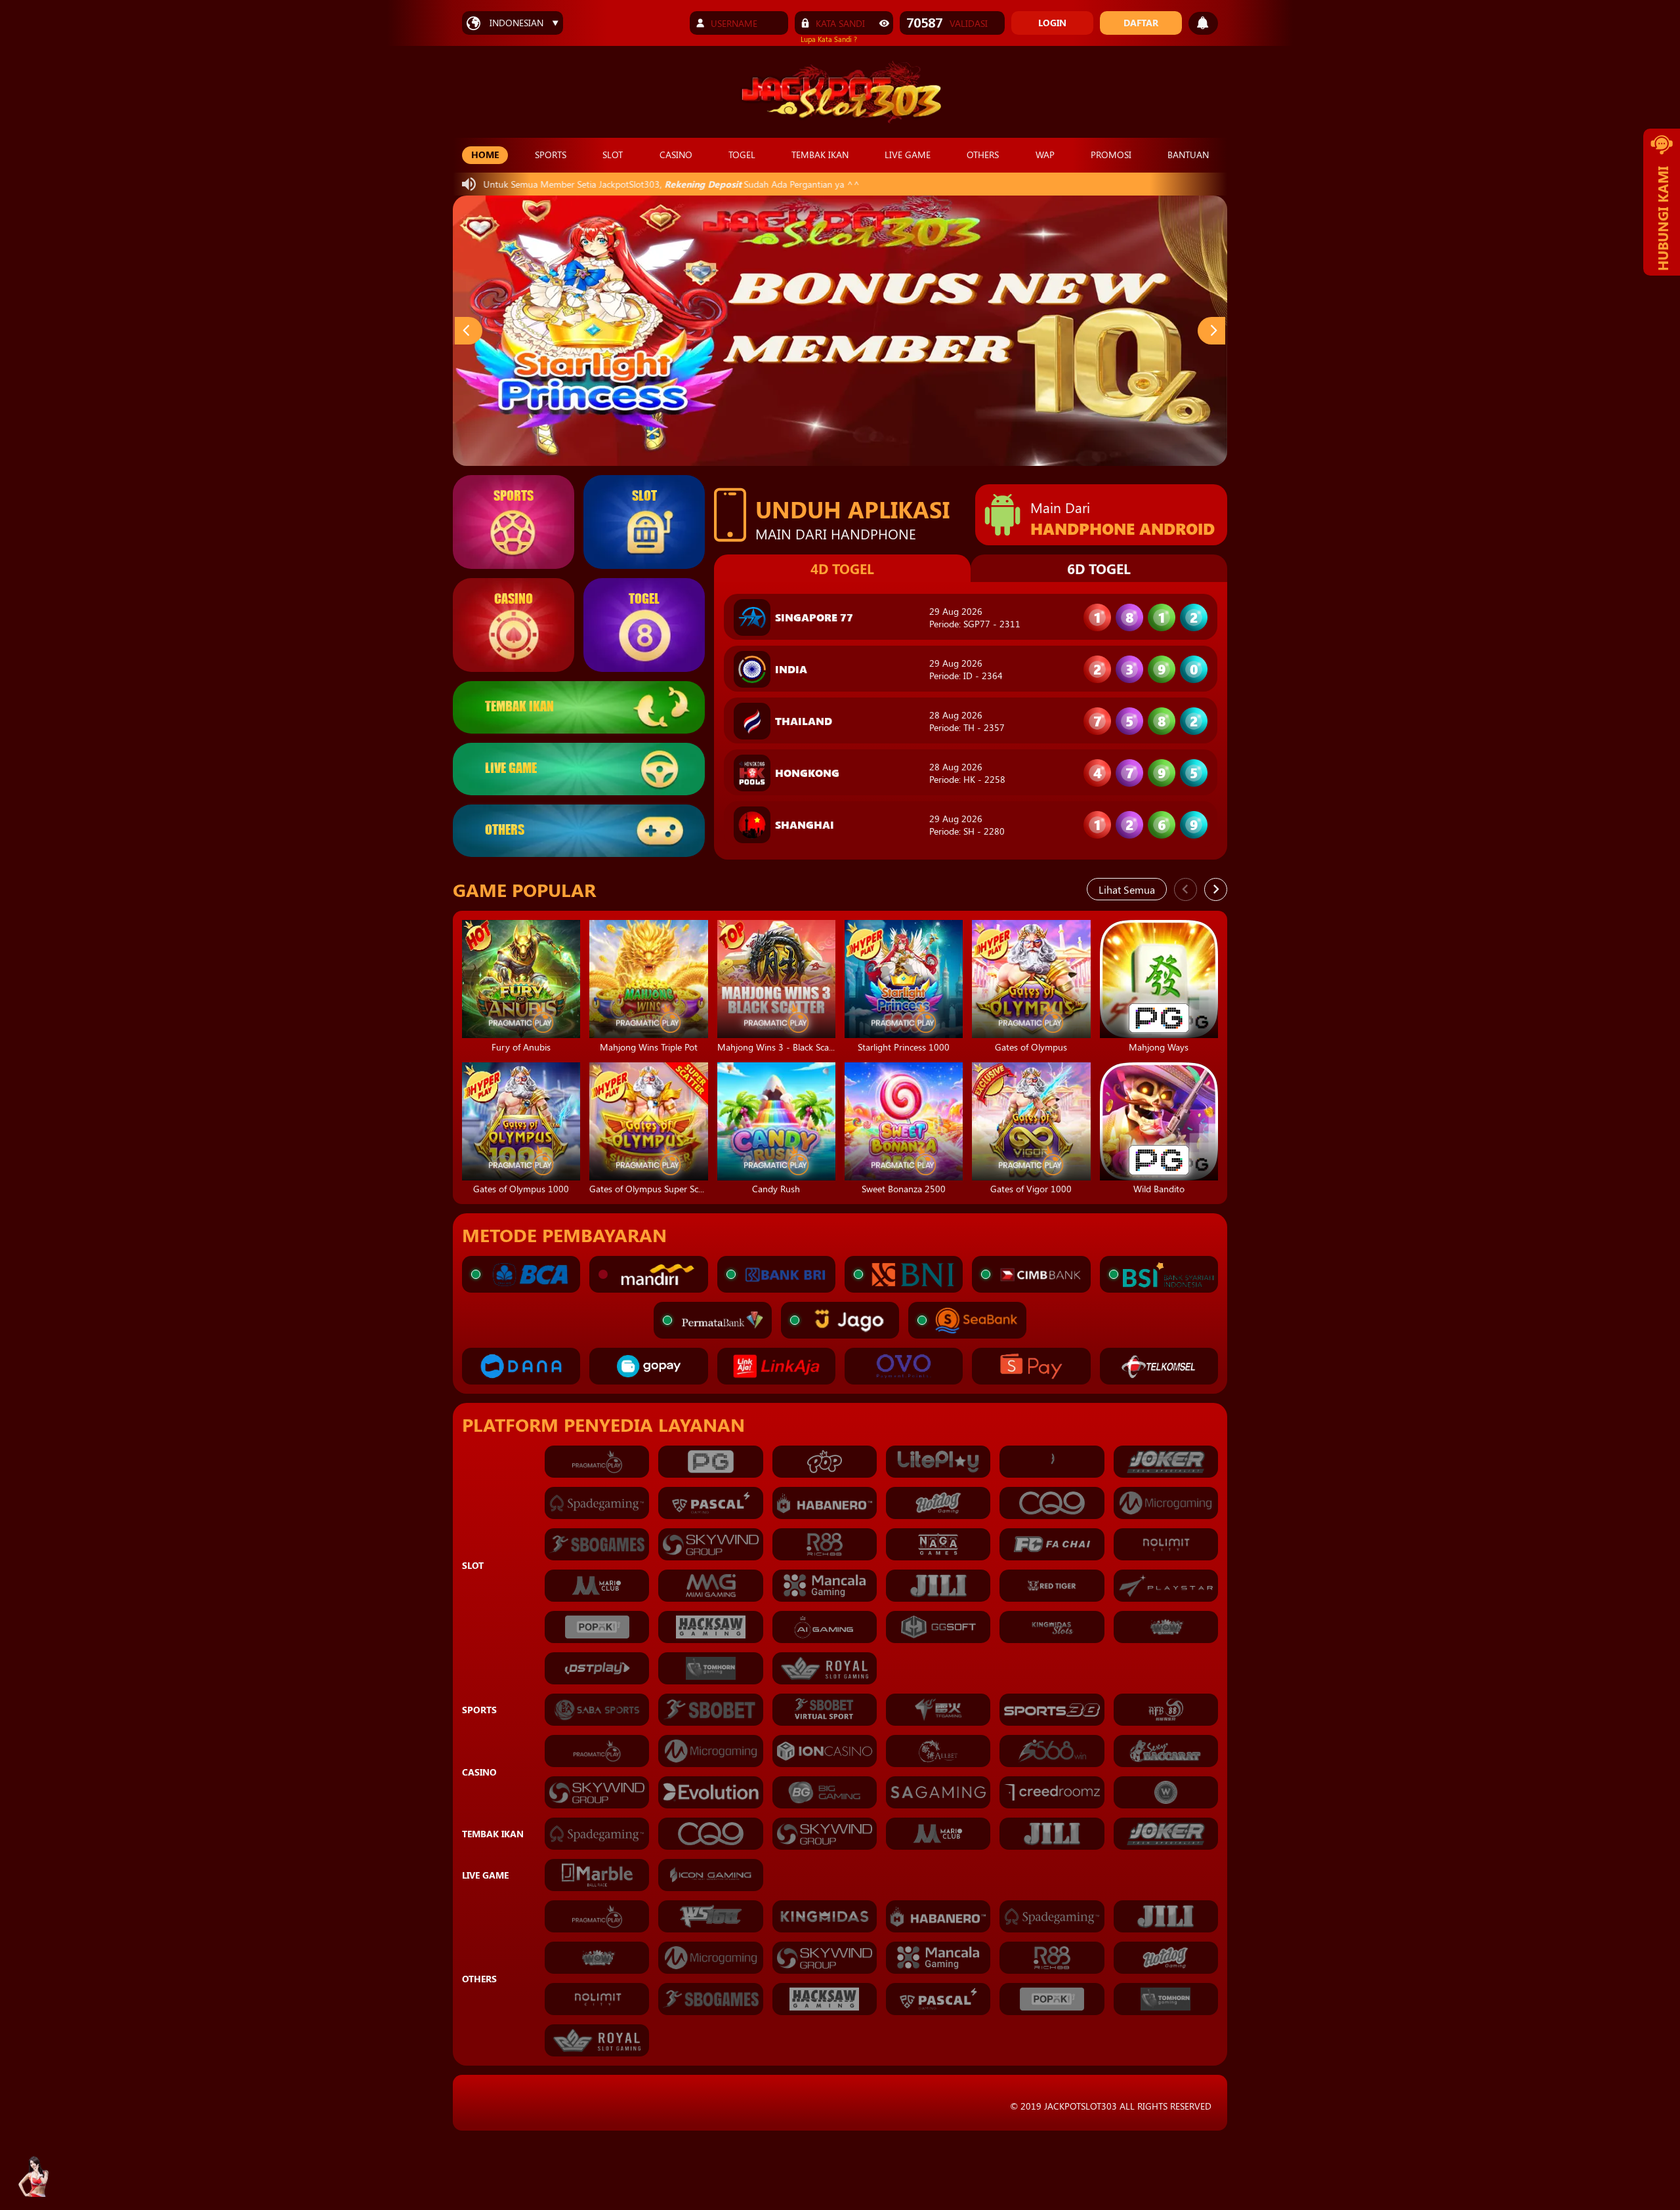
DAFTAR (1141, 23)
